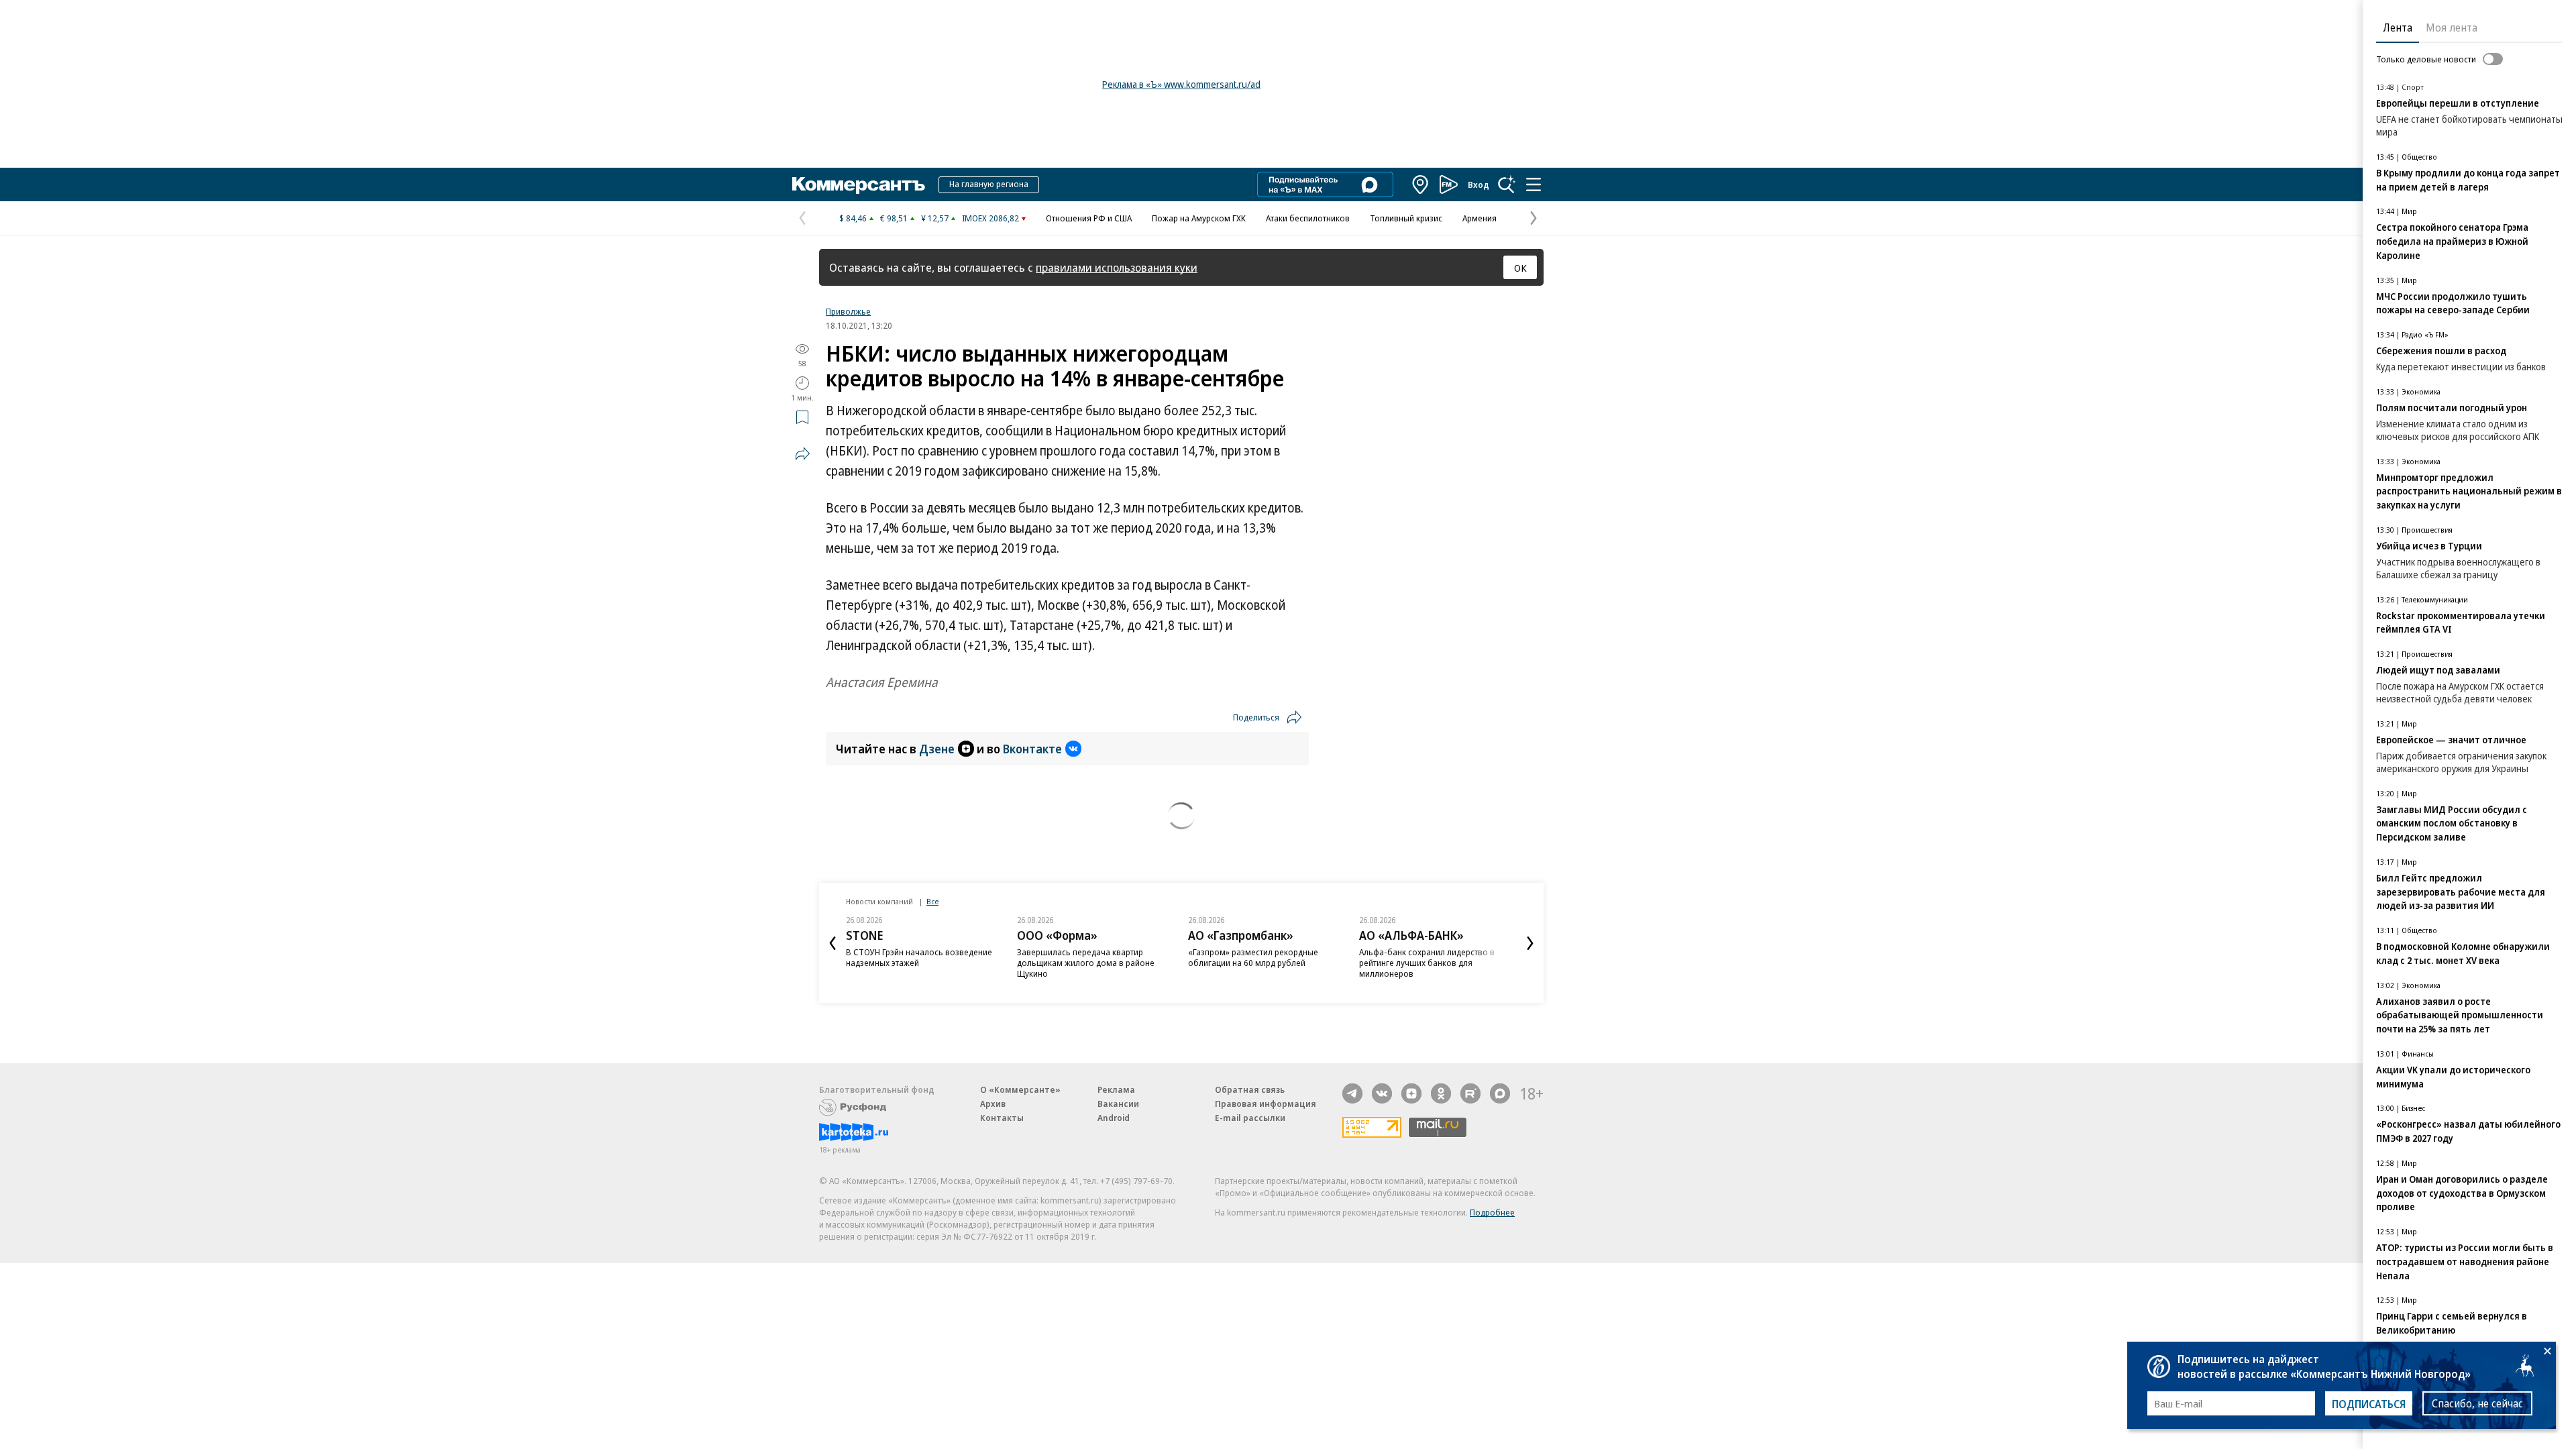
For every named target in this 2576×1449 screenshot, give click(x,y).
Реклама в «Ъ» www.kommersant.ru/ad (1181, 84)
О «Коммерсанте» (1020, 1089)
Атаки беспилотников (1308, 218)
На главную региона (989, 184)
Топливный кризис (1406, 218)
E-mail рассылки (1250, 1118)
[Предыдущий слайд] (833, 943)
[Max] (1500, 1093)
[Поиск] (1507, 184)
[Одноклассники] (1441, 1093)
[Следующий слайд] (1530, 943)
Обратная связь (1250, 1089)
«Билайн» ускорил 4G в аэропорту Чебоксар (1426, 957)
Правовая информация (1266, 1104)
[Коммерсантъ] (859, 184)
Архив (993, 1104)
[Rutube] (1470, 1093)
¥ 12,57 (935, 218)
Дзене (937, 749)
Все (932, 901)
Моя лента (2452, 28)
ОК (1520, 268)
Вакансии (1118, 1104)
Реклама (1116, 1089)
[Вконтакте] (1382, 1093)
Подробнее (1492, 1212)
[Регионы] (1421, 184)
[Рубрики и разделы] (1534, 184)
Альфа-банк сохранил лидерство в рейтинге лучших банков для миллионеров (1256, 963)
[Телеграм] (1352, 1093)
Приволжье (848, 311)
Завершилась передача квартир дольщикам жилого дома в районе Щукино (915, 963)
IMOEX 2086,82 (990, 218)
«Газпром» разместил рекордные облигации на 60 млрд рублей (1082, 957)
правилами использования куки (1117, 267)
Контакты (1002, 1118)
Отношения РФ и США (1089, 218)
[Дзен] (1411, 1093)
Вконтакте (1032, 749)
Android (1114, 1118)
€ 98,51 (894, 218)
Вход (1479, 184)
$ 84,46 (853, 218)
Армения (1480, 218)
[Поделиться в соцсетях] (802, 453)
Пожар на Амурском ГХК (1199, 218)
